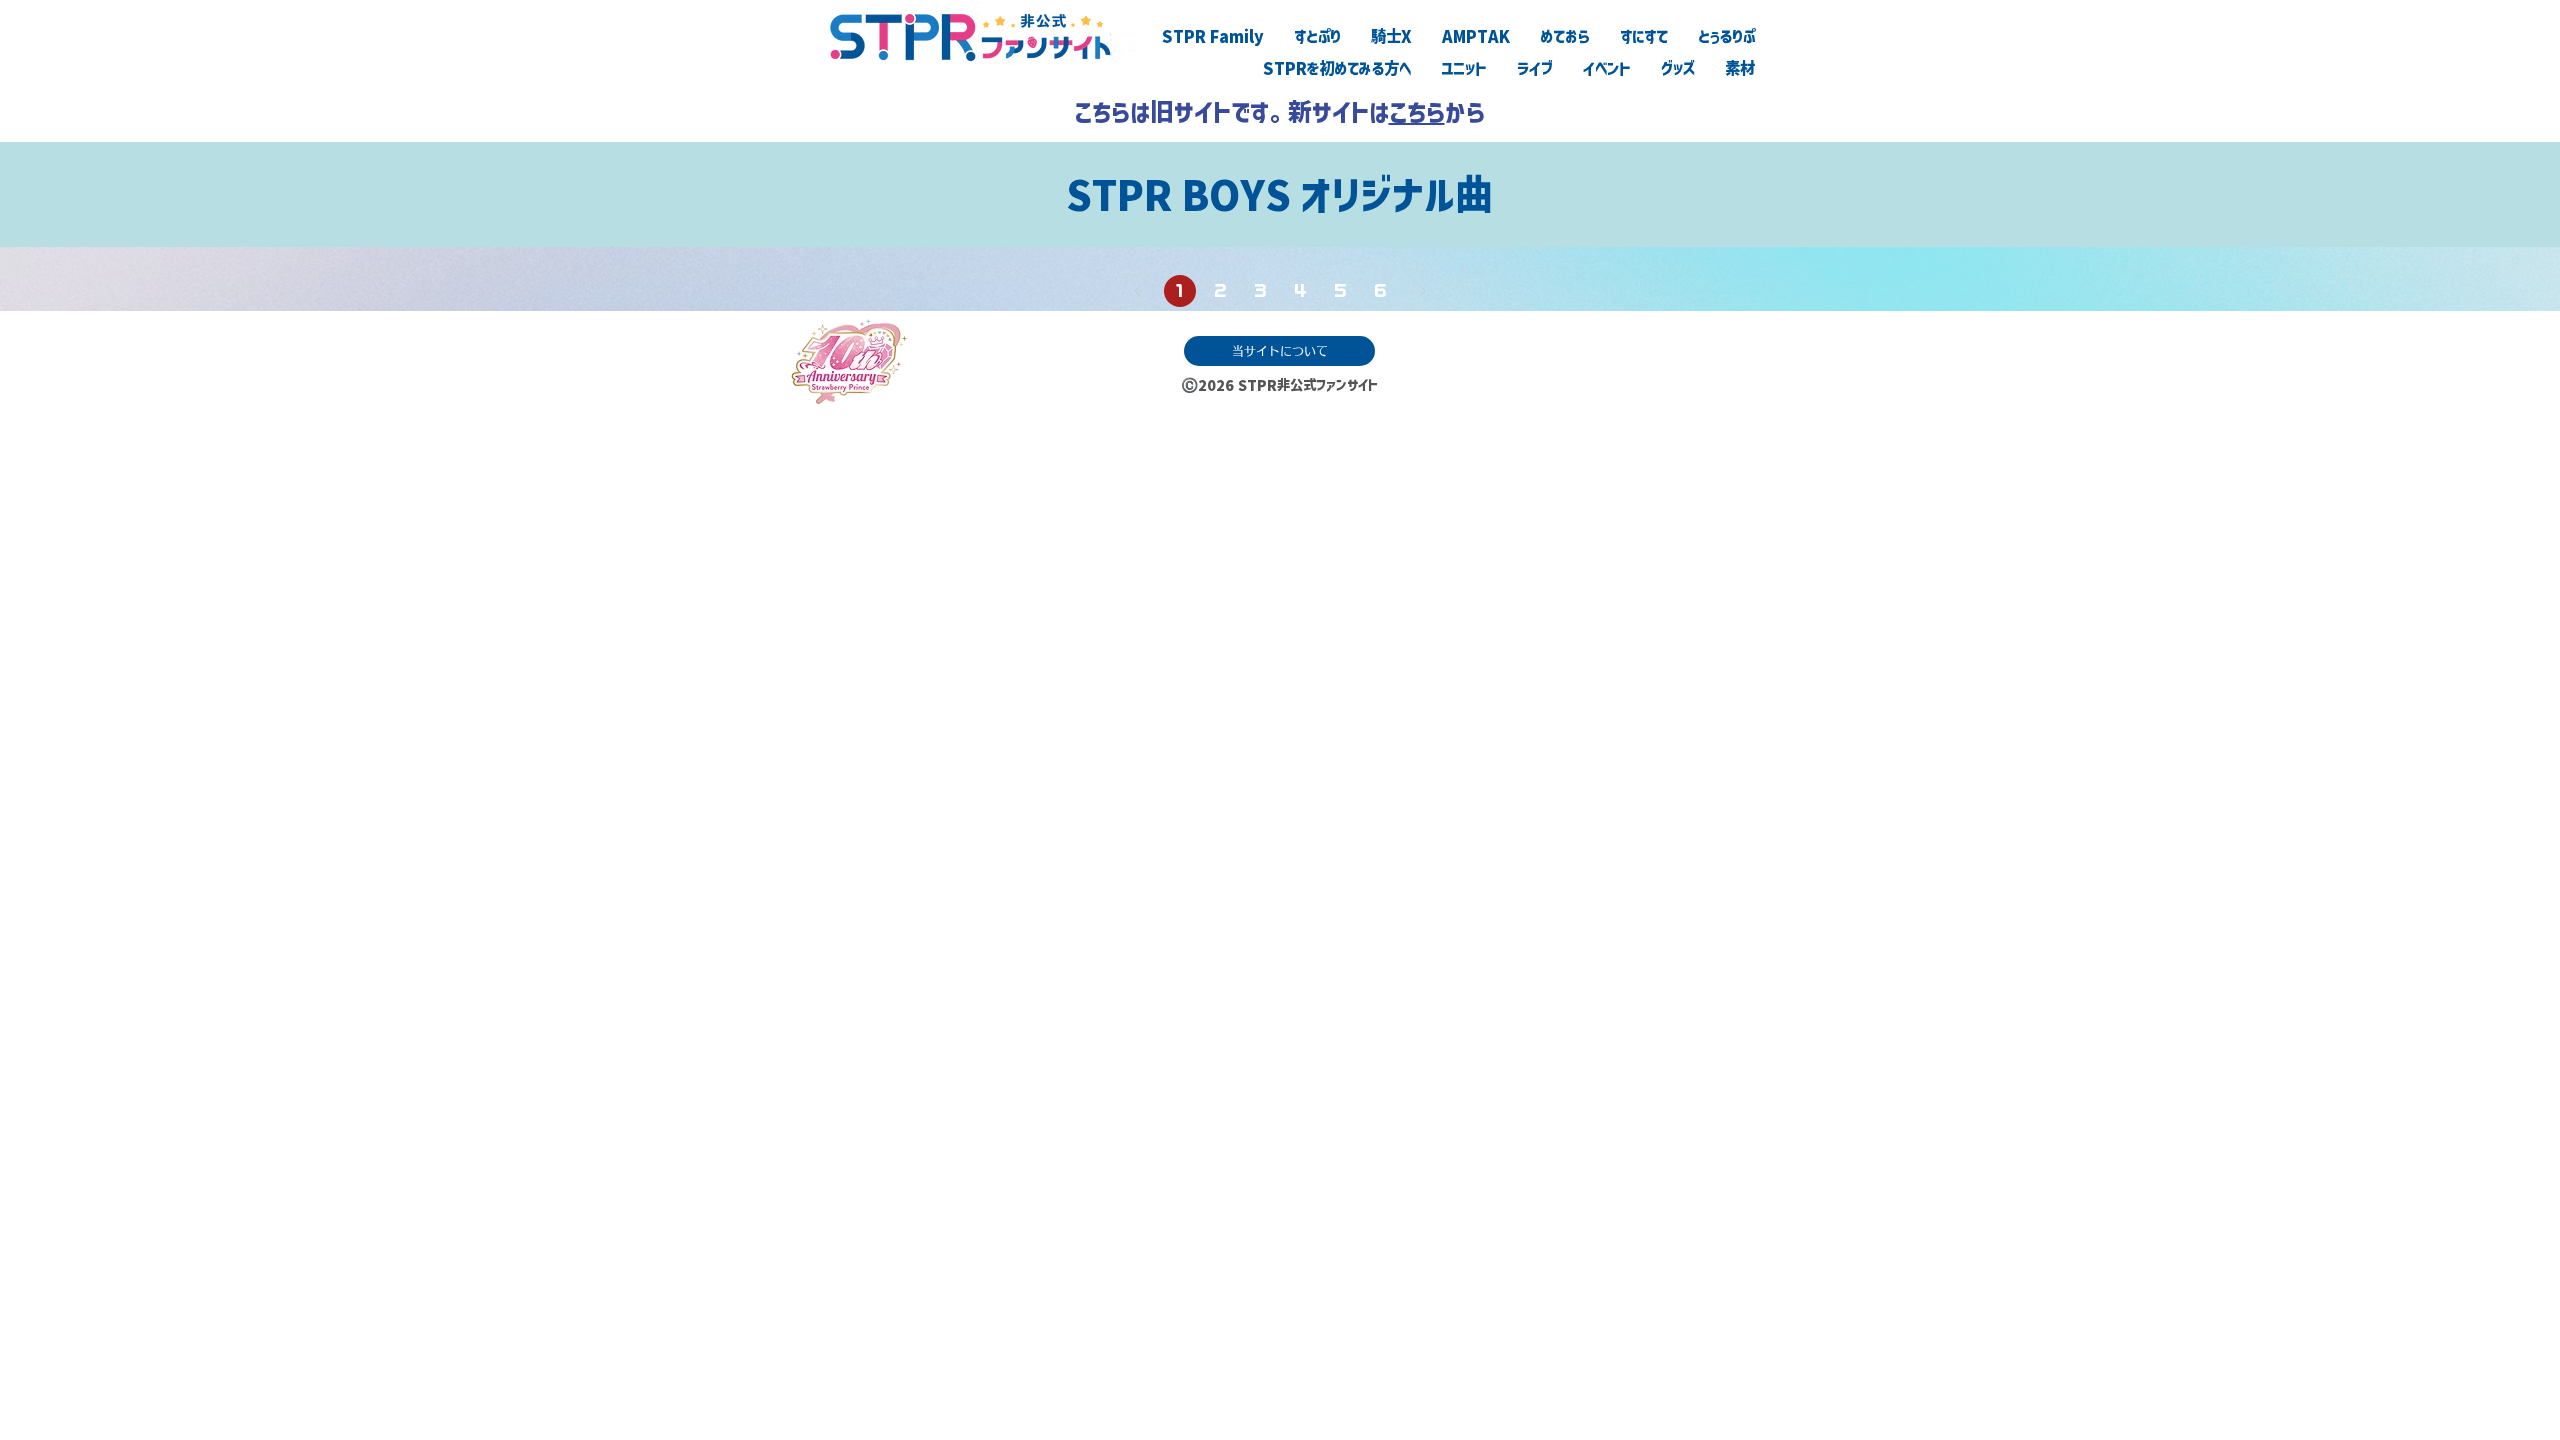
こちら (1417, 112)
